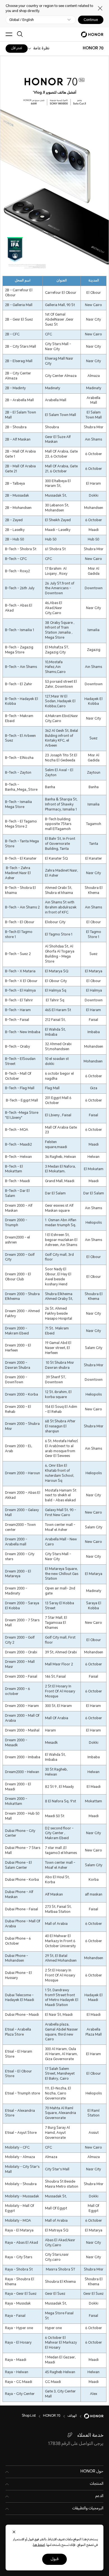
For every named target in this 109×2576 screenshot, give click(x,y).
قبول (54, 2559)
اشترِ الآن (17, 48)
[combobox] (93, 49)
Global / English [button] (22, 20)
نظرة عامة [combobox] (41, 49)
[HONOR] (90, 2416)
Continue (91, 20)
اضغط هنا (39, 2545)
